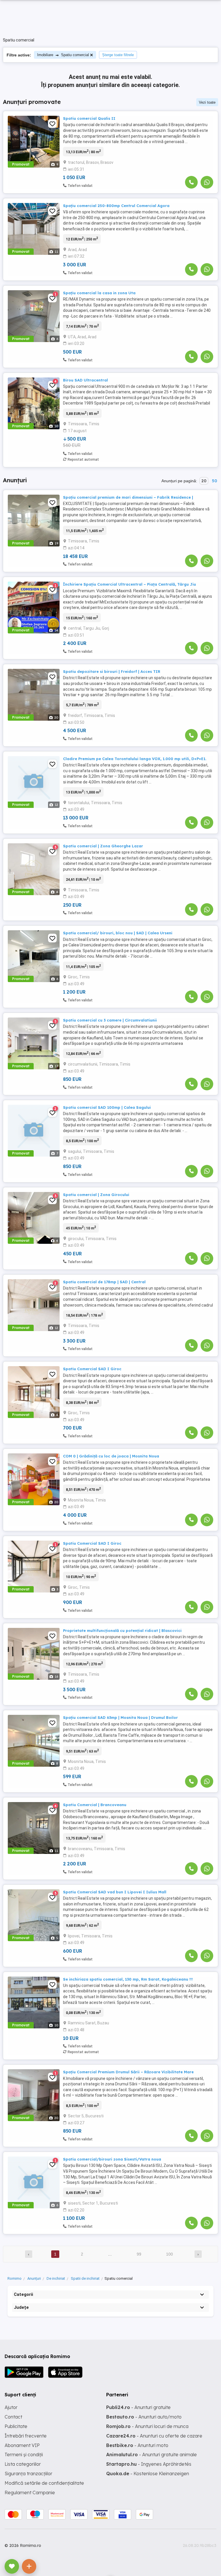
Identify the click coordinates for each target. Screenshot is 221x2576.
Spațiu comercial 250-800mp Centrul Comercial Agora (116, 206)
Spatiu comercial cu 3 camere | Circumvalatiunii (110, 1020)
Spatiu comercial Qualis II (89, 118)
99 (139, 2254)
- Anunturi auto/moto (144, 2417)
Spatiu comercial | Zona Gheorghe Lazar (103, 846)
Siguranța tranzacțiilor (28, 2474)
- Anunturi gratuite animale (152, 2454)
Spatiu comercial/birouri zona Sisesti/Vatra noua (112, 2159)
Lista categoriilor (23, 2464)
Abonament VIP (22, 2445)
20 (204, 481)
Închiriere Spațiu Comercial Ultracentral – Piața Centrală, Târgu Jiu (129, 584)
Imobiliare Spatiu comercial (63, 55)
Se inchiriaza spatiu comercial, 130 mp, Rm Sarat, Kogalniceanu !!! (128, 1979)
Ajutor (11, 2407)
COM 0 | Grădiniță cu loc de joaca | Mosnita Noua (111, 1456)
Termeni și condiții (24, 2454)
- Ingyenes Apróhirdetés (149, 2464)
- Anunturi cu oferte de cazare (154, 2436)
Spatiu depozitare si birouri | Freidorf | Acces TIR (112, 671)
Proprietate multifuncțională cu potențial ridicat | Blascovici (122, 1630)
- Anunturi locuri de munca (147, 2426)
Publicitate (16, 2426)
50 (214, 481)
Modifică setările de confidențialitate (44, 2483)
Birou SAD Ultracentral (85, 380)
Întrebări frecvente (26, 2436)
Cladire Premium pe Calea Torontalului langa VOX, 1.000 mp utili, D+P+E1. (135, 759)
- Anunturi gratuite (138, 2407)
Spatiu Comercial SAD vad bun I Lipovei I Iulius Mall (115, 1892)
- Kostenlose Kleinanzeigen (148, 2474)
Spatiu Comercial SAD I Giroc (92, 1369)
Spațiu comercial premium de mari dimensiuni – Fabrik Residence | (128, 497)
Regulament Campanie (30, 2493)
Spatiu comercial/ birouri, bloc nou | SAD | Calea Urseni (118, 933)
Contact (13, 2417)
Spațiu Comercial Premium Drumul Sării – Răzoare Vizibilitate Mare (128, 2072)
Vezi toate (207, 102)
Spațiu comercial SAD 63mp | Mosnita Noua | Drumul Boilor (120, 1717)
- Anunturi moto (137, 2445)
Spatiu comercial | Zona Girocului (96, 1195)
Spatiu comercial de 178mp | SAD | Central (104, 1282)
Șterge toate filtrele (118, 55)
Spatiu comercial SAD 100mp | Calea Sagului (107, 1107)
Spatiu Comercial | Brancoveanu (95, 1805)
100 (169, 2254)
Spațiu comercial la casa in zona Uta (99, 293)
